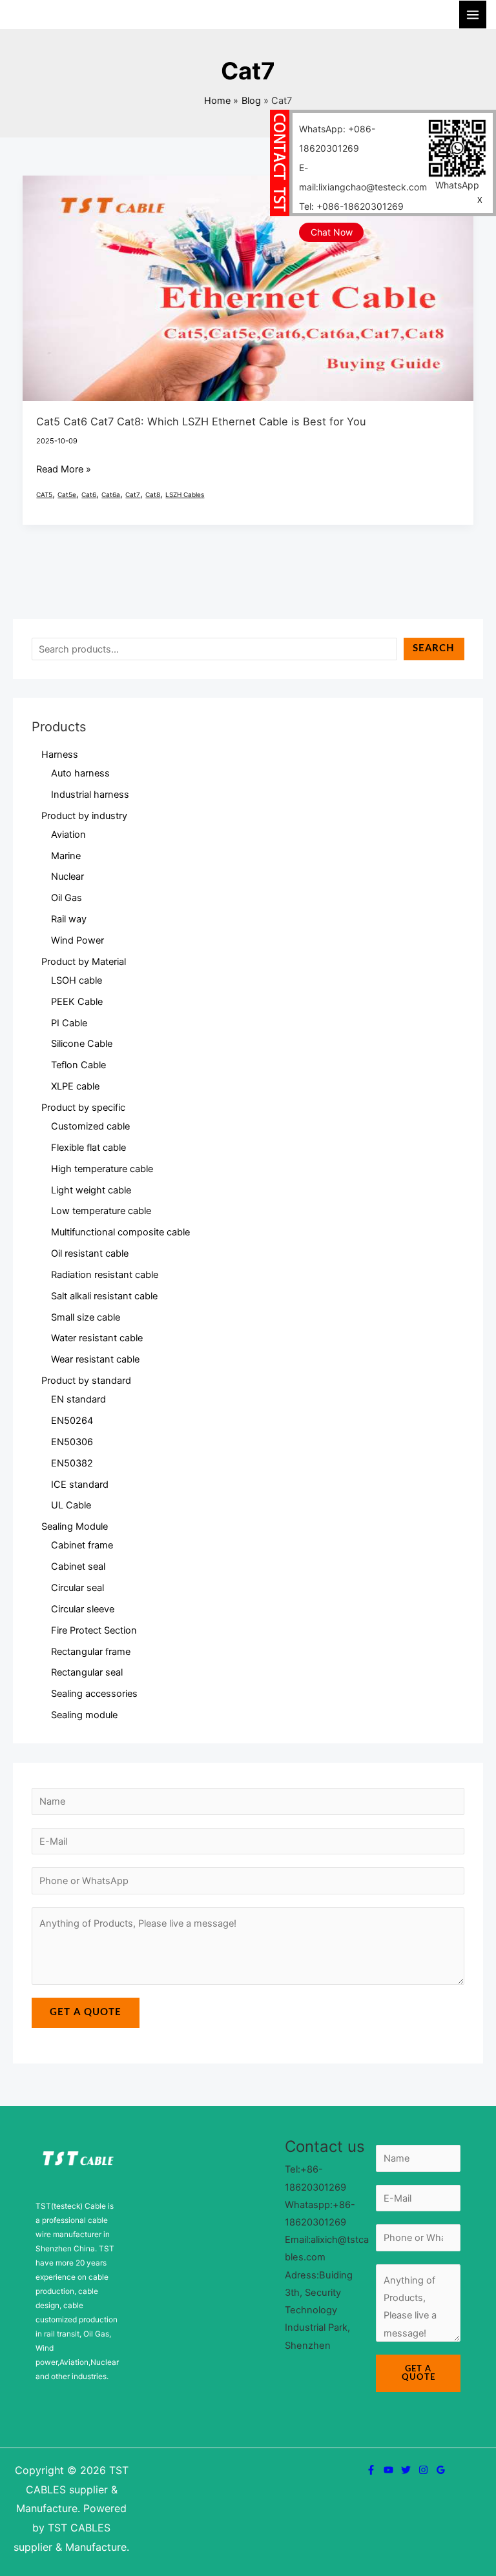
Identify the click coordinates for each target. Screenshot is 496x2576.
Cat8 (153, 494)
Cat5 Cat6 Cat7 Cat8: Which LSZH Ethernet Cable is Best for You (201, 421)
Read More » (64, 468)
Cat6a (111, 494)
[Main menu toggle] (473, 14)
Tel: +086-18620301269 (351, 206)
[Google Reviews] (441, 2470)
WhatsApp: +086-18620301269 (337, 138)
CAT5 (44, 494)
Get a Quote (86, 2012)
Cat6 (89, 494)
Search (434, 648)
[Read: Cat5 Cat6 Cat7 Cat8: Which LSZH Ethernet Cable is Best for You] (248, 287)
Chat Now (332, 232)
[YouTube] (388, 2470)
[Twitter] (406, 2470)
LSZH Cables (185, 494)
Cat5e (67, 494)
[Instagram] (423, 2470)
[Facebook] (371, 2470)
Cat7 (133, 494)
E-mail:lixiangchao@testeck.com (363, 177)
